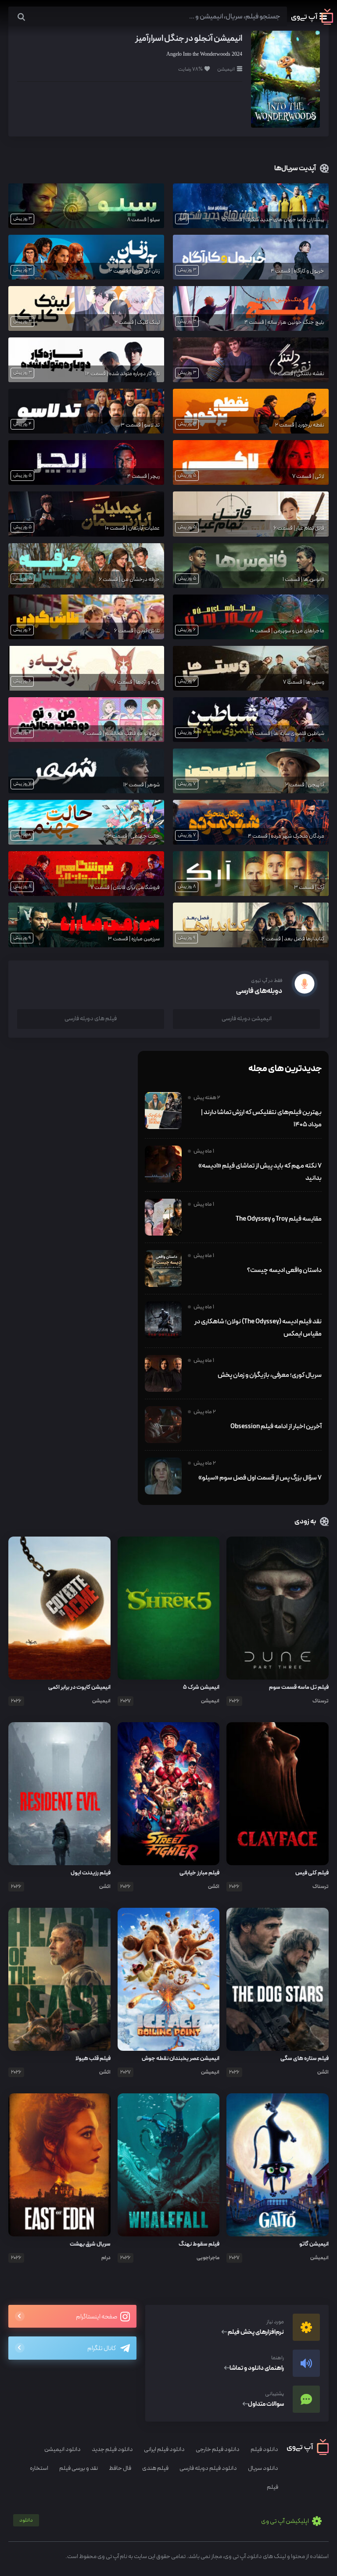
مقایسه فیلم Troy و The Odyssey (279, 1219)
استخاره (39, 2468)
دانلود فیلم (264, 2449)
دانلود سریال (263, 2468)
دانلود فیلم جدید (112, 2449)
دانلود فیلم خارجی (218, 2449)
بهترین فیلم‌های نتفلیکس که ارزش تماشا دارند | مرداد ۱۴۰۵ (261, 1118)
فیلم (272, 2487)
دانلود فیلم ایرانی (164, 2449)
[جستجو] (21, 17)
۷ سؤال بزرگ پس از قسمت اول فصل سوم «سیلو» (260, 1478)
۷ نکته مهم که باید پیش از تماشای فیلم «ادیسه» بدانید (260, 1172)
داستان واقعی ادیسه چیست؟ (284, 1270)
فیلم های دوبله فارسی (91, 1019)
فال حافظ (120, 2468)
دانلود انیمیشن (63, 2449)
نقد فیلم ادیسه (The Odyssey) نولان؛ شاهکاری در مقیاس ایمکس (258, 1328)
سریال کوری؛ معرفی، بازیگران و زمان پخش (270, 1375)
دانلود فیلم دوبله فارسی (208, 2468)
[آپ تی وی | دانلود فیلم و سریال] (312, 23)
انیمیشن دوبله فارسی (247, 1019)
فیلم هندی (155, 2468)
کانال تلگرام (102, 2348)
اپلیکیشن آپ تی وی (165, 2521)
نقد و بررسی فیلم (79, 2468)
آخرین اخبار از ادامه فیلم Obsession (276, 1426)
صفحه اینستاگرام (97, 2317)
